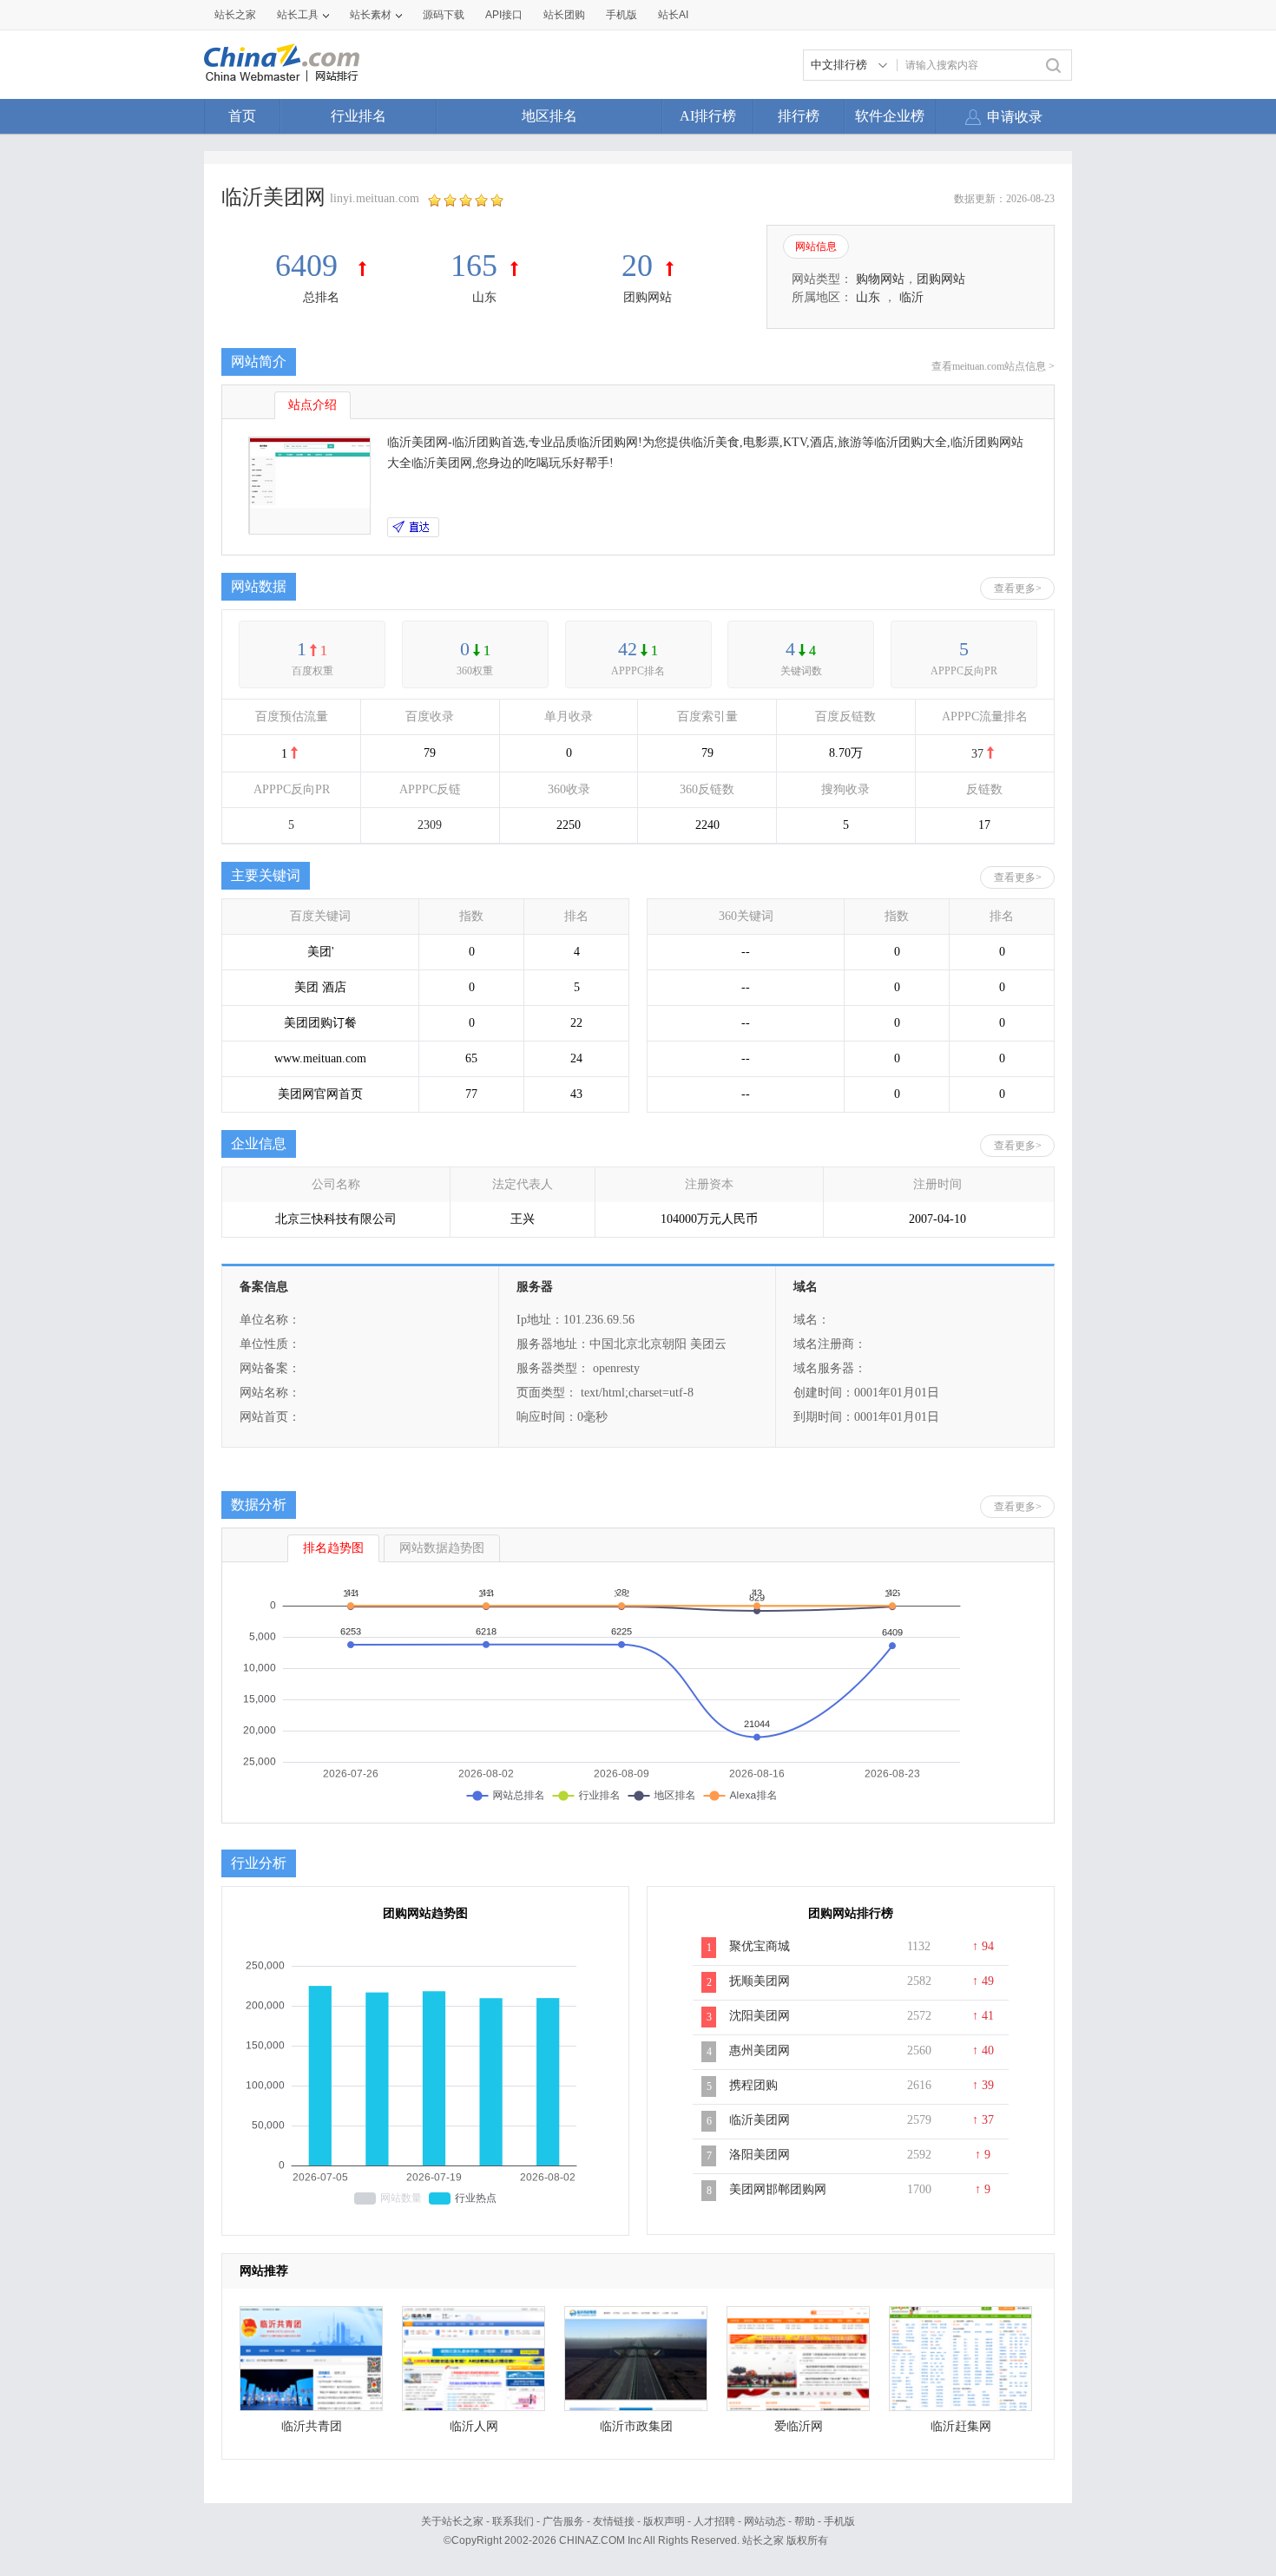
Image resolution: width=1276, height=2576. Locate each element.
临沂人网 (474, 2426)
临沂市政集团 (636, 2426)
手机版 (839, 2521)
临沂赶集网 (961, 2426)
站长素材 (371, 15)
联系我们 (513, 2521)
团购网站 (648, 297)
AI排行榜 (708, 116)
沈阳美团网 (760, 2016)
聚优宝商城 (760, 1946)
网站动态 (765, 2521)
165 (474, 266)
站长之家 (235, 15)
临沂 (911, 297)
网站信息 (816, 246)
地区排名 (549, 116)
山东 (484, 297)
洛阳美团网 (760, 2155)
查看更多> (1018, 588)
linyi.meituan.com (375, 198)
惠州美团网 (760, 2050)
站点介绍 (312, 405)
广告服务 (563, 2521)
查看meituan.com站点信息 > (993, 366)
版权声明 (664, 2521)
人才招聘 (714, 2521)
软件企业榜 (890, 116)
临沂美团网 (760, 2120)
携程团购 (753, 2085)
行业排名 (358, 116)
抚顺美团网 (760, 1981)
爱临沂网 (799, 2426)
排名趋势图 (333, 1548)
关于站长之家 (452, 2521)
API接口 (504, 15)
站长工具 (298, 15)
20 (637, 266)
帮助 (805, 2521)
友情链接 (614, 2521)
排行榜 (799, 116)
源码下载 (444, 15)
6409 (310, 266)
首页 (242, 116)
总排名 (321, 297)
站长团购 (564, 15)
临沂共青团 (312, 2426)
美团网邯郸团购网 (778, 2189)
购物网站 (880, 279)
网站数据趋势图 (442, 1548)
